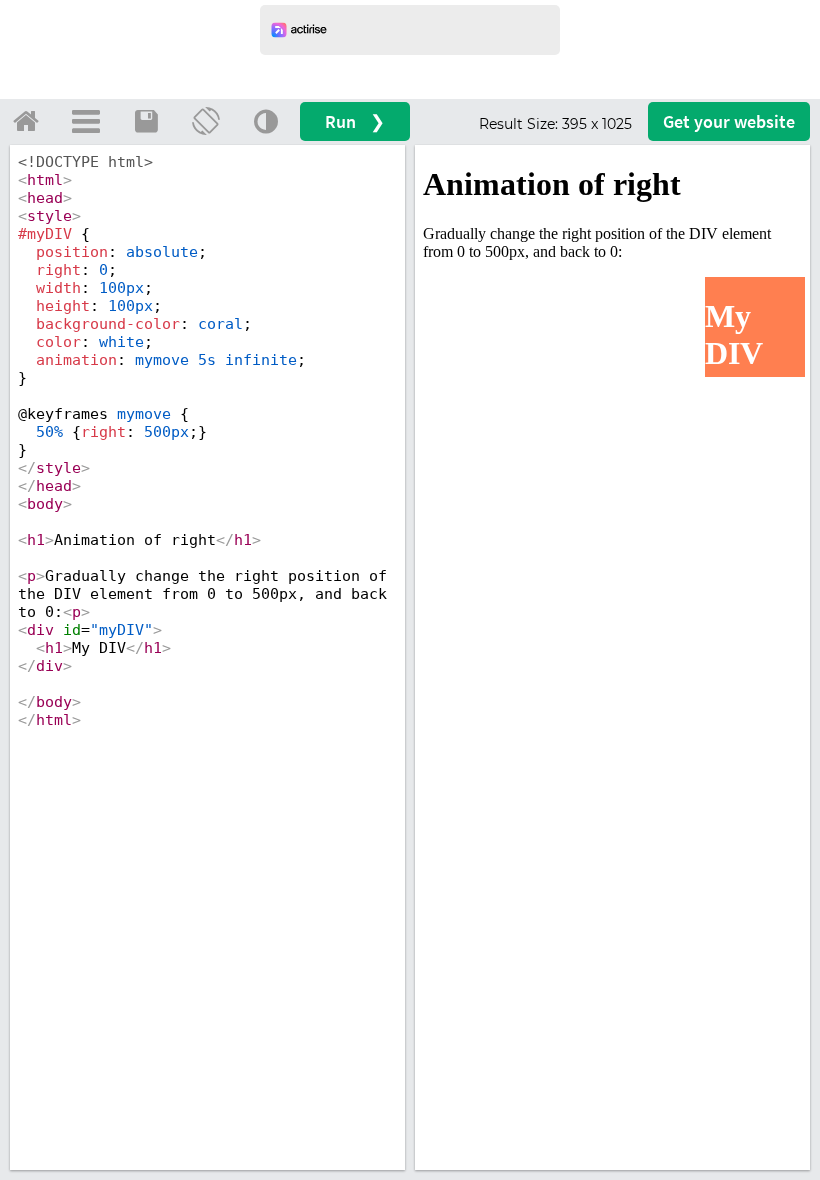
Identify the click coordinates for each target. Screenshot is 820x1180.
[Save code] (146, 121)
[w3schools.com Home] (26, 121)
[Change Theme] (266, 121)
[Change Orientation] (206, 121)
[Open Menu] (86, 121)
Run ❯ (355, 121)
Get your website (729, 121)
